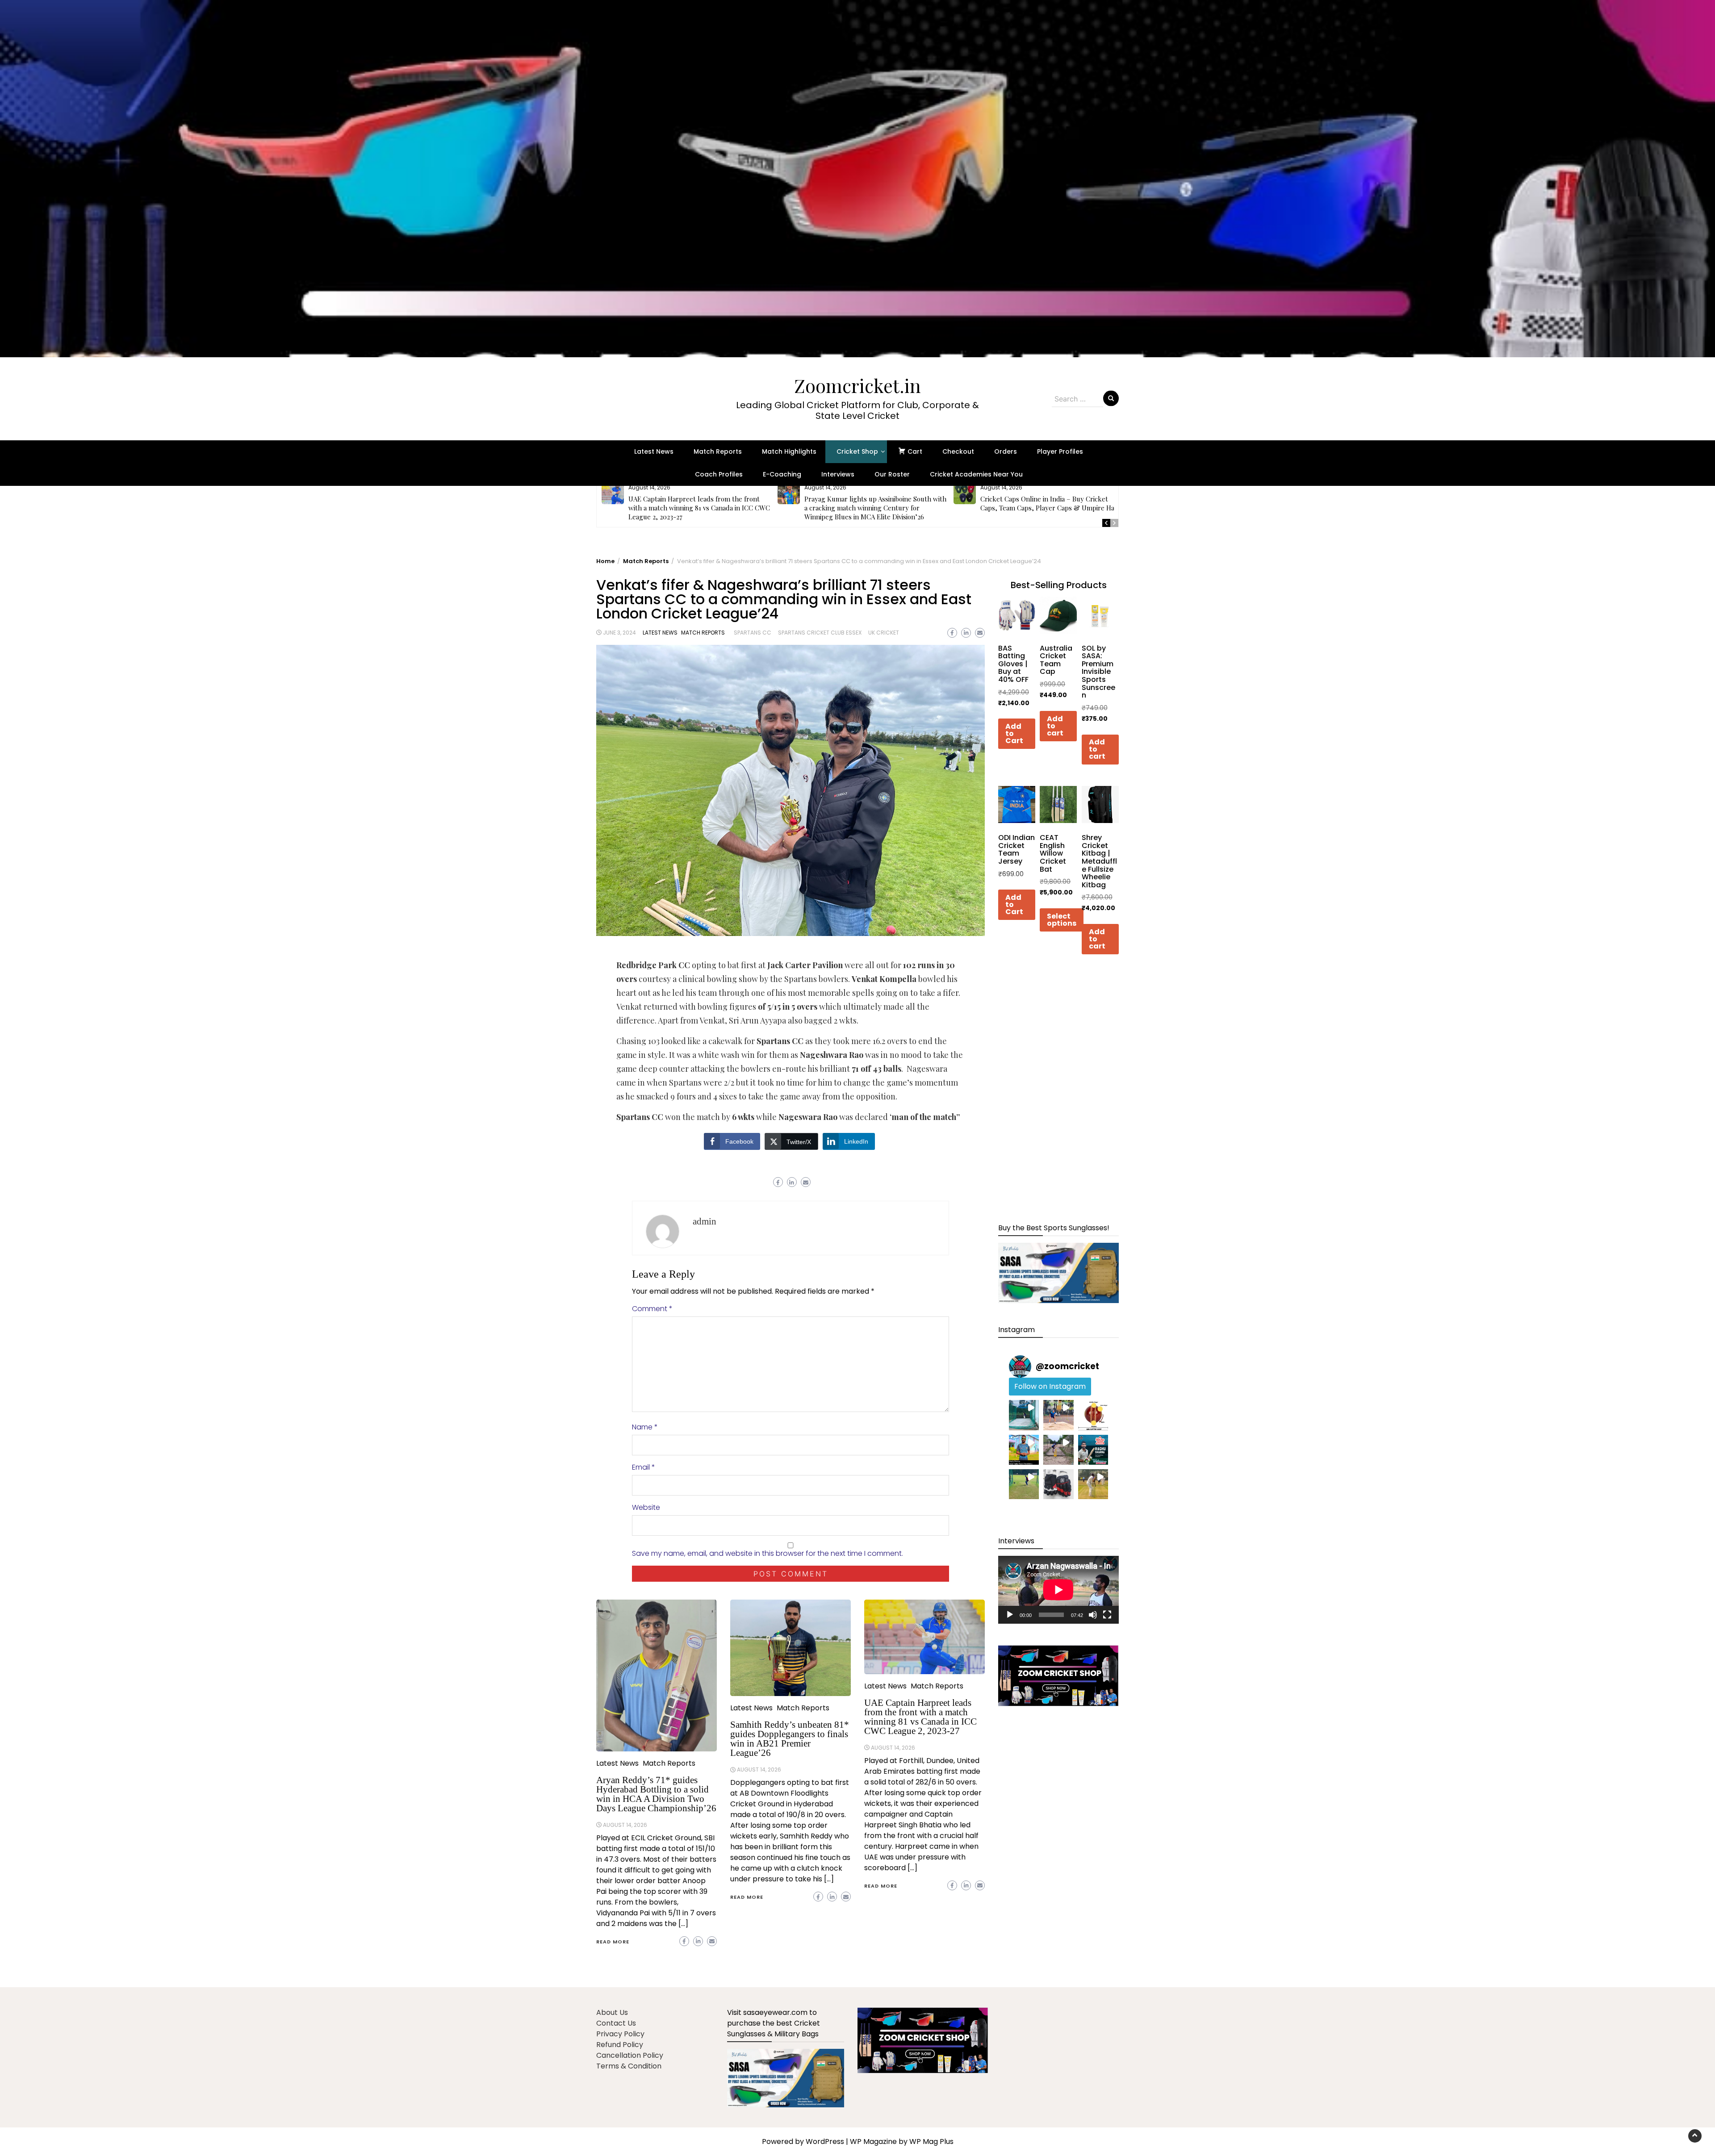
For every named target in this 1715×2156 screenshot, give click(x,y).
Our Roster (892, 474)
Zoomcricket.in (857, 385)
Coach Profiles (719, 474)
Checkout (958, 451)
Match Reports (718, 451)
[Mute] (1093, 1615)
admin (705, 1221)
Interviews (838, 474)
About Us (612, 2012)
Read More (613, 1942)
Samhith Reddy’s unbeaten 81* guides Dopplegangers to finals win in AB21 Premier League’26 (790, 1739)
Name (645, 1427)
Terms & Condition (629, 2066)
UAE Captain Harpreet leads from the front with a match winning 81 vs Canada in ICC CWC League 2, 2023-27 (699, 508)
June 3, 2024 (619, 633)
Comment (652, 1309)
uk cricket (884, 633)
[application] (1058, 1590)
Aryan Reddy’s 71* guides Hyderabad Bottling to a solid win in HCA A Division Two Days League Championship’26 (656, 1794)
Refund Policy (620, 2045)
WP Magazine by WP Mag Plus (902, 2141)
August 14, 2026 (625, 1825)
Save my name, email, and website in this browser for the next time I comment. (768, 1553)
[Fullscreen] (1107, 1615)
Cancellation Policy (630, 2055)
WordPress (825, 2141)
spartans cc (753, 633)
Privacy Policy (620, 2034)
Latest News (654, 451)
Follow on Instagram (1050, 1386)
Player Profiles (1060, 451)
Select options (1062, 920)
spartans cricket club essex (820, 633)
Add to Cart (1014, 734)
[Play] (1010, 1615)
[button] (857, 179)
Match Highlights (789, 451)
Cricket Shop (857, 451)
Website (646, 1507)
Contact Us (616, 2023)
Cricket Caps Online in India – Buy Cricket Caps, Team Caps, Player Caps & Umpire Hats (1050, 503)
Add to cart (1055, 726)
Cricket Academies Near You (976, 474)
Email (644, 1467)
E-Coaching (782, 474)
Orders (1006, 451)
